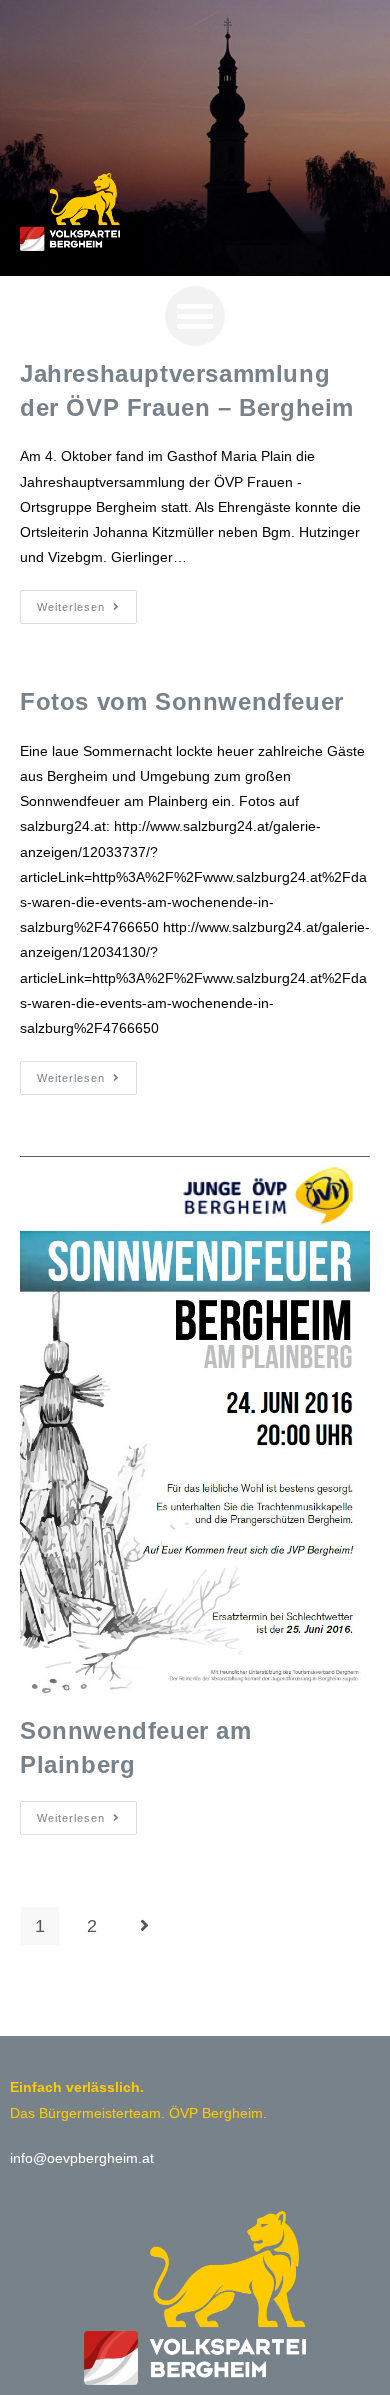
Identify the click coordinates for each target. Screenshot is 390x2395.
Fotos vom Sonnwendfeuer (182, 701)
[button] (195, 316)
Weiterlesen (87, 601)
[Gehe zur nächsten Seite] (144, 1926)
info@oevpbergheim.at (82, 2158)
